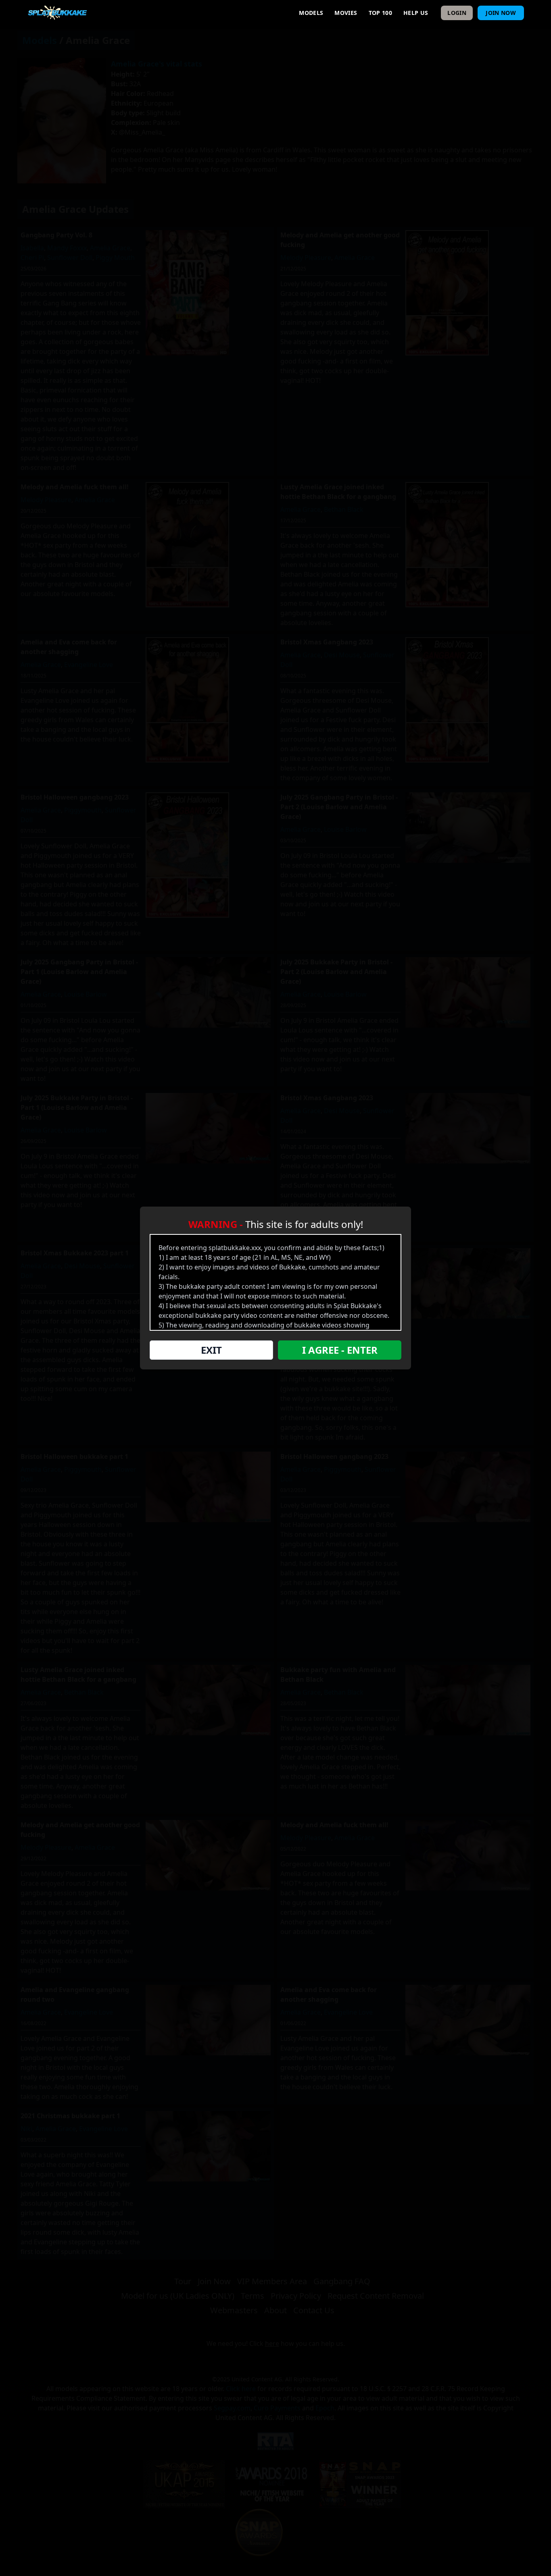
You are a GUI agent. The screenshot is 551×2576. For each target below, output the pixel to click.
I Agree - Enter (340, 1350)
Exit (211, 1350)
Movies (346, 13)
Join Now (501, 13)
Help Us (416, 13)
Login (457, 13)
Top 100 (380, 13)
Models (311, 13)
